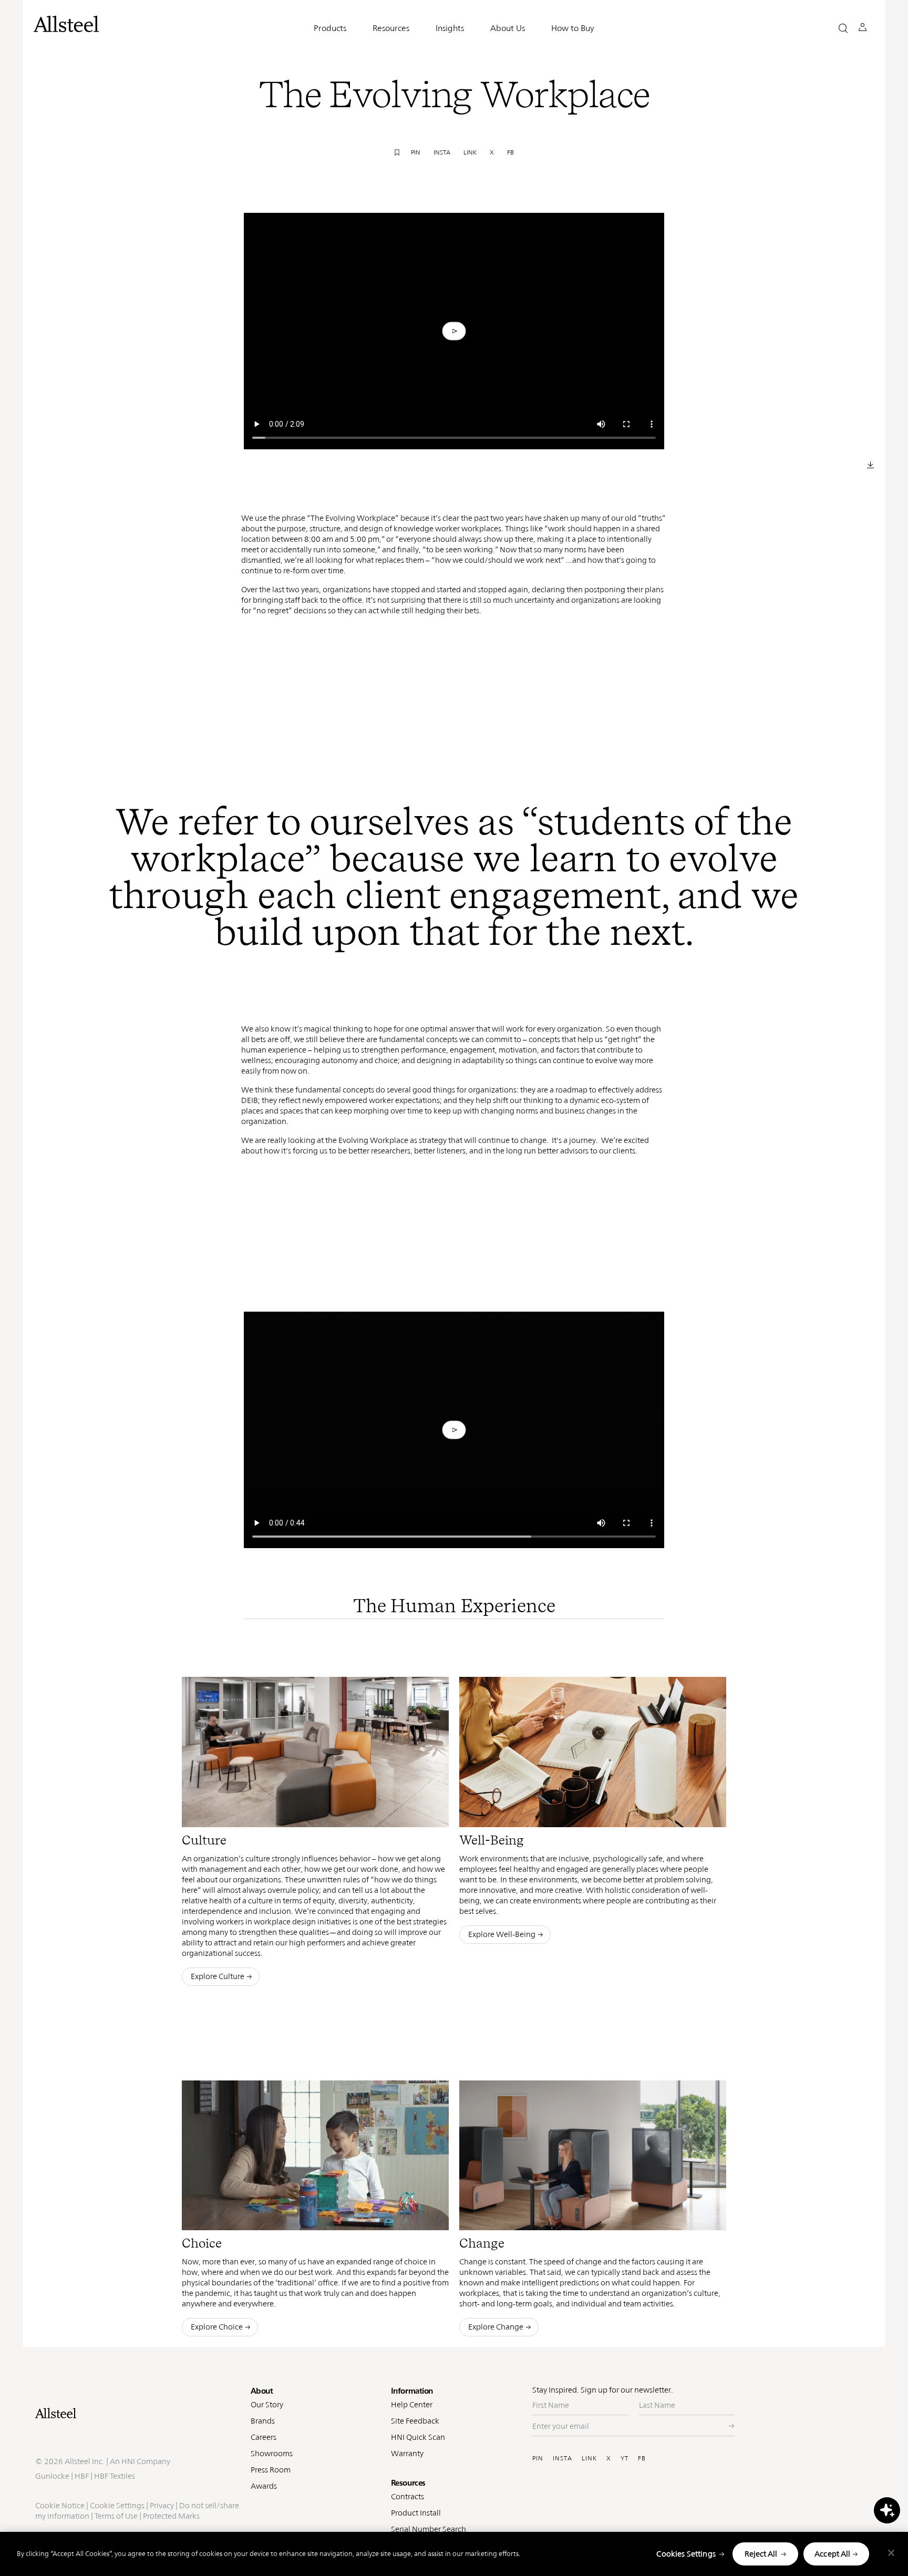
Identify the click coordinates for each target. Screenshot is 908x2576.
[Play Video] (454, 331)
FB (642, 2458)
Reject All (761, 2554)
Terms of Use (116, 2516)
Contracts (407, 2496)
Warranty (407, 2453)
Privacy (162, 2505)
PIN (538, 2458)
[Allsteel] (66, 24)
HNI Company (146, 2461)
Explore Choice (217, 2327)
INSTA (563, 2458)
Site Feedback (415, 2421)
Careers (264, 2437)
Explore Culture (218, 1976)
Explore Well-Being (502, 1934)
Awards (264, 2486)
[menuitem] (349, 1812)
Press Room (271, 2470)
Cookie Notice (60, 2505)
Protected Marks (171, 2516)
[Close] (891, 2553)
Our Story (267, 2404)
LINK (589, 2458)
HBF (82, 2476)
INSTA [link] (442, 152)
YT (625, 2458)
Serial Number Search (429, 2529)
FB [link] (510, 152)
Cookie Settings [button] (117, 2505)
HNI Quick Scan (418, 2437)
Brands (263, 2421)
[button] (843, 28)
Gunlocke (52, 2476)
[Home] (138, 2413)
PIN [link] (416, 152)
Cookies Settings (686, 2554)
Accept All (833, 2554)
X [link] (492, 152)
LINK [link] (470, 152)
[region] (454, 2554)
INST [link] (396, 1811)
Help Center (412, 2404)
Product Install (416, 2513)
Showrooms (272, 2453)
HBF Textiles (115, 2476)
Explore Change (496, 2327)
